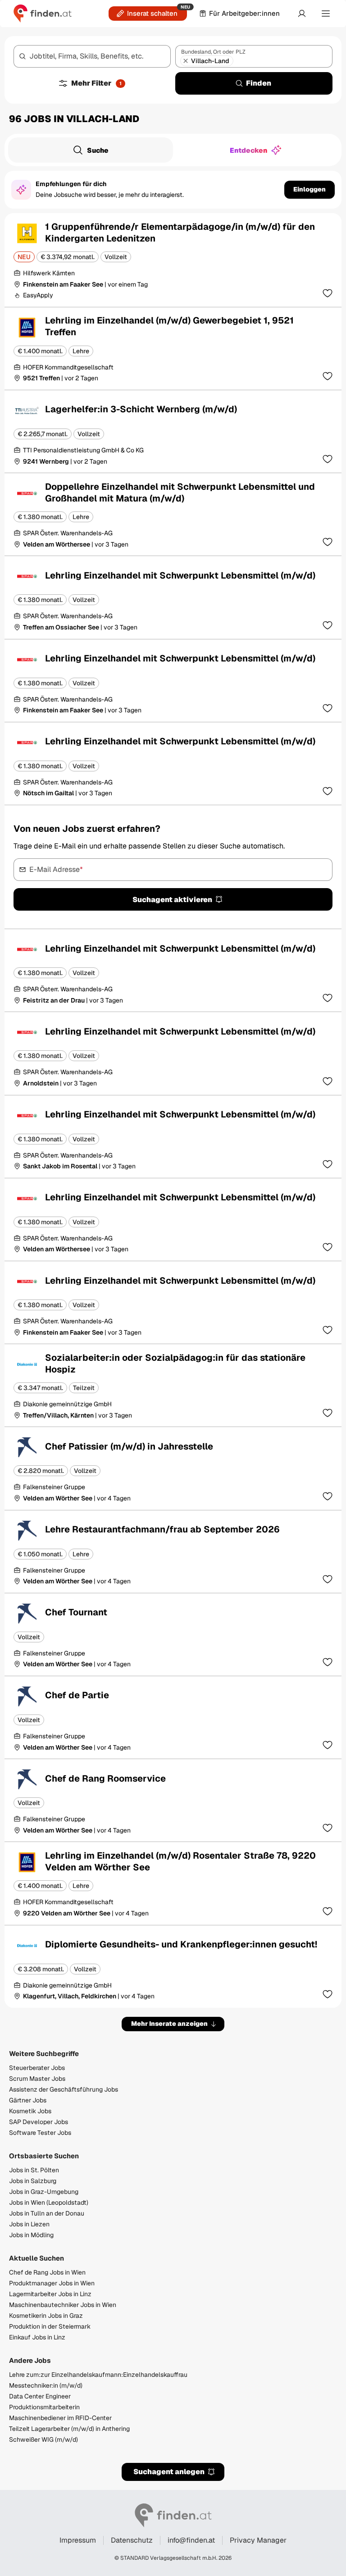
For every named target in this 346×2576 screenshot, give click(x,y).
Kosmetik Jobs (30, 2111)
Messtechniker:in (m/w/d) (46, 2385)
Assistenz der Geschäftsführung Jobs (64, 2089)
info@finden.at (191, 2540)
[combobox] (92, 56)
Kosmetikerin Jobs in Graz (46, 2316)
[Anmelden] (302, 14)
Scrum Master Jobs (37, 2079)
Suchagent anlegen (169, 2472)
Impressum (78, 2540)
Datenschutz (132, 2540)
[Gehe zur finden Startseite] (43, 14)
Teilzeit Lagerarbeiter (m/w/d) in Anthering (69, 2429)
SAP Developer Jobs (39, 2122)
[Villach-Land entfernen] (186, 61)
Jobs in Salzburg (33, 2181)
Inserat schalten (152, 13)
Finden (259, 83)
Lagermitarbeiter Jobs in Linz (50, 2294)
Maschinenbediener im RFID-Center (60, 2418)
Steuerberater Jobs (37, 2068)
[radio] (91, 150)
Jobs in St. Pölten (34, 2170)
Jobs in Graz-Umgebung (44, 2192)
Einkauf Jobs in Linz (37, 2337)
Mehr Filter (96, 83)
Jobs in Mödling (31, 2235)
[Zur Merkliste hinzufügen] (328, 293)
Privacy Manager (258, 2540)
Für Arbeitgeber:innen (244, 13)
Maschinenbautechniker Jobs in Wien (63, 2305)
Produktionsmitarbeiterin (44, 2407)
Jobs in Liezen (29, 2224)
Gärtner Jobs (28, 2100)
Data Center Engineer (40, 2396)
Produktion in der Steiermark (50, 2326)
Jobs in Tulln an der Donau (47, 2213)
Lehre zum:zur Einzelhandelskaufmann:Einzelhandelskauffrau (98, 2375)
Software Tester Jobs (40, 2133)
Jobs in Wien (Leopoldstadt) (49, 2202)
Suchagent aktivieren (172, 900)
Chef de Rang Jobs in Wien (47, 2272)
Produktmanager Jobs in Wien (52, 2283)
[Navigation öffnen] (326, 14)
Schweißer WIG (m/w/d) (43, 2439)
